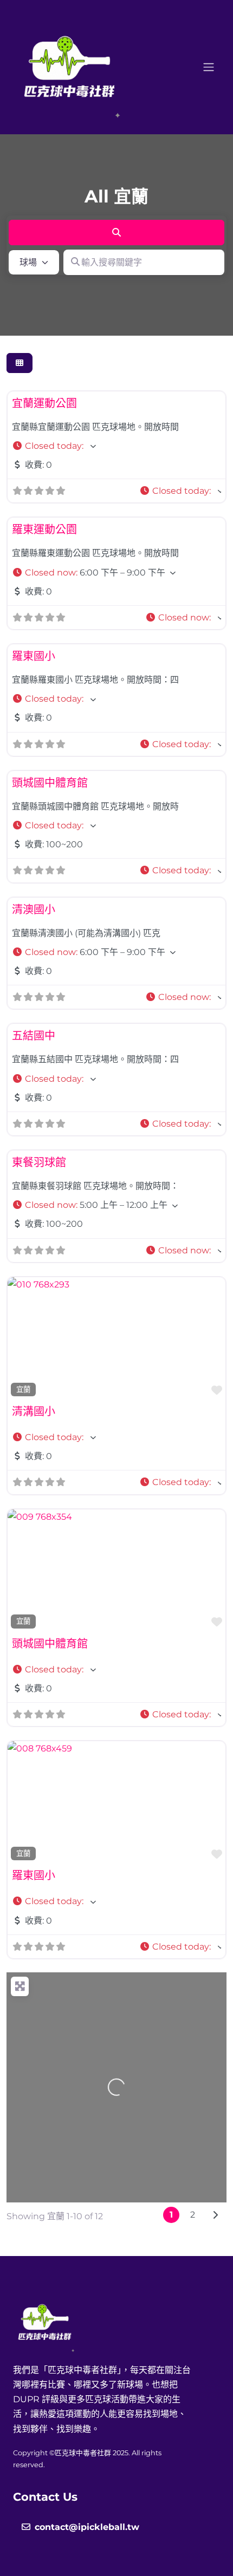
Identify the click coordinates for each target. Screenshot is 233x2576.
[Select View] (20, 363)
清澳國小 (34, 910)
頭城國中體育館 (50, 783)
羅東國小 (34, 656)
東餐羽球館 (39, 1162)
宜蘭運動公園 (44, 403)
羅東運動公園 (44, 529)
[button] (116, 446)
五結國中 (34, 1036)
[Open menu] (209, 67)
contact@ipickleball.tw (87, 2527)
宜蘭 (23, 1389)
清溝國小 (34, 1411)
